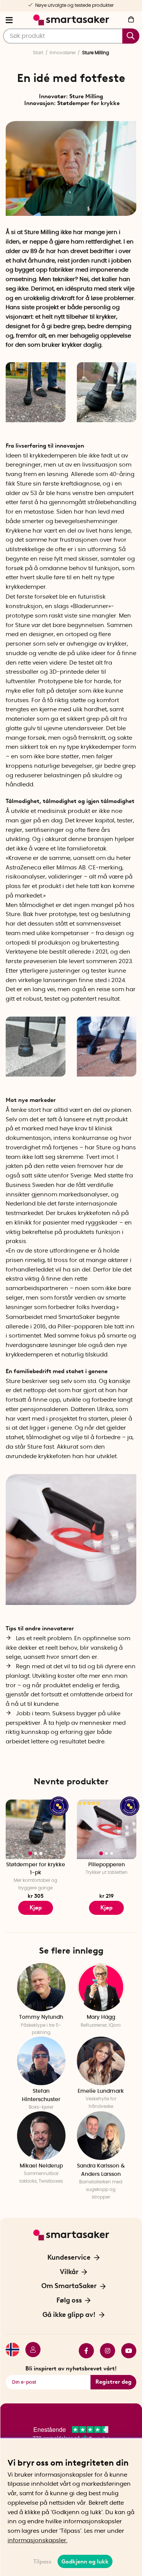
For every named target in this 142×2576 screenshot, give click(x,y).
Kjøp (36, 1908)
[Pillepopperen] (107, 1829)
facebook (83, 2351)
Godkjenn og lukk (85, 2562)
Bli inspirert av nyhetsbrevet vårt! (71, 2369)
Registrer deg (113, 2382)
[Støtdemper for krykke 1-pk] (36, 1829)
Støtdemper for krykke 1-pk (36, 1869)
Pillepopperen (107, 1865)
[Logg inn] (30, 2351)
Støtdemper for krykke (88, 103)
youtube (126, 2351)
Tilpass (42, 2562)
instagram (105, 2351)
